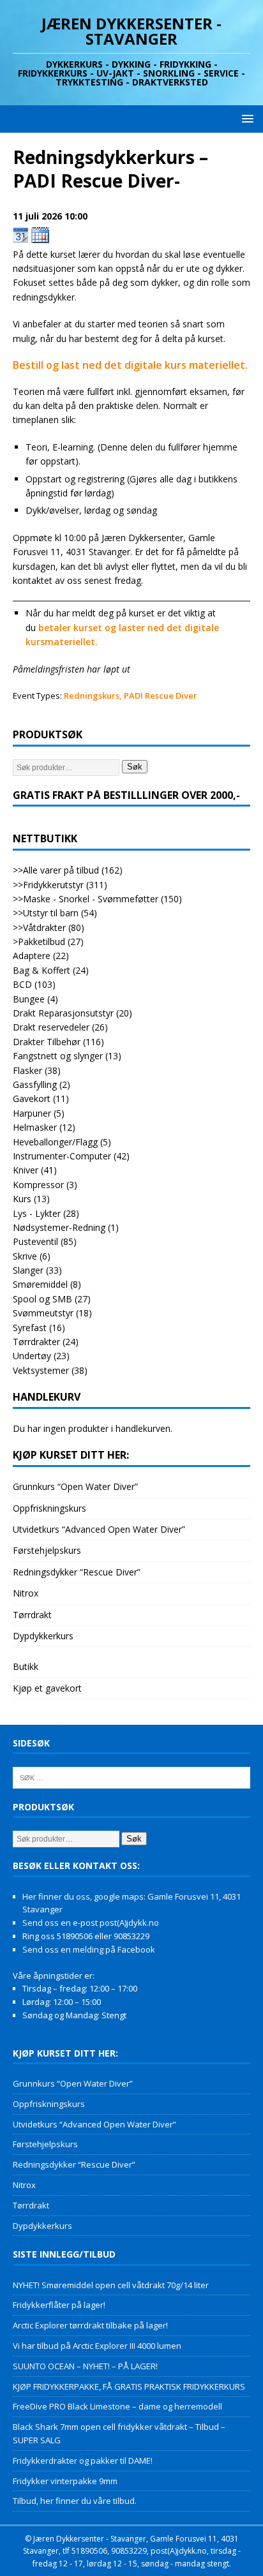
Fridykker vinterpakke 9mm (65, 2481)
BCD (22, 984)
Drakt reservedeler (51, 1027)
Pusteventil (35, 1241)
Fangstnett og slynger (58, 1056)
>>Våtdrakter (39, 927)
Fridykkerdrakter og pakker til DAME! (83, 2461)
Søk (135, 767)
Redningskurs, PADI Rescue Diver (131, 696)
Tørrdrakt (32, 1615)
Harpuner (32, 1113)
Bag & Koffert (41, 970)
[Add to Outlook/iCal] (40, 235)
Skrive (25, 1256)
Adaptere (32, 956)
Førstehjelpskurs (47, 1550)
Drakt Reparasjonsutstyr (63, 1013)
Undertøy (32, 1356)
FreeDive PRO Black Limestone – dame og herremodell (117, 2406)
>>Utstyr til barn (46, 913)
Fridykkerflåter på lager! (59, 2305)
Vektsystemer (41, 1370)
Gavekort (32, 1098)
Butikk (26, 1666)
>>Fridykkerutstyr (48, 885)
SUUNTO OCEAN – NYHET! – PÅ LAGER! (85, 2366)
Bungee (29, 999)
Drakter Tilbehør (47, 1042)
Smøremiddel (40, 1284)
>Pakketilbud (39, 942)
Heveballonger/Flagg (55, 1142)
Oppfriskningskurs (49, 1508)
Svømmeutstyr (43, 1313)
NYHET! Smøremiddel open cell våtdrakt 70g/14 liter (111, 2285)
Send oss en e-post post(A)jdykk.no (91, 1923)
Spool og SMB (42, 1299)
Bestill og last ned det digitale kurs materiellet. (130, 365)
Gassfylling (35, 1084)
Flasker (27, 1070)
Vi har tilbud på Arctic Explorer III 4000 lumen (97, 2346)
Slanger (28, 1270)
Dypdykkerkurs (43, 1636)
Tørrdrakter (36, 1342)
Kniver (26, 1170)
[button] (245, 118)
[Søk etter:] (131, 1777)
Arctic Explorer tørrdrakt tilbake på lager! (90, 2325)
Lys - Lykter (37, 1213)
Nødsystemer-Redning (59, 1227)
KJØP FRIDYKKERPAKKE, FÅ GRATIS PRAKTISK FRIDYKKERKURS (129, 2386)
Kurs (22, 1199)
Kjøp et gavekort (47, 1688)
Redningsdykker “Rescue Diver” (77, 1572)
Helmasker (35, 1127)
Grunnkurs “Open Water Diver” (75, 1486)
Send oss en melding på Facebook (89, 1949)
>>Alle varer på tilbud (56, 870)
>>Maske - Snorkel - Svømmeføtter (86, 899)
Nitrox (26, 1593)
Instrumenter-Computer (62, 1156)
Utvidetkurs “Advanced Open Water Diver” (99, 1529)
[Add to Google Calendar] (21, 235)
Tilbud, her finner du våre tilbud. (75, 2501)
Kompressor (38, 1185)
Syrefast (30, 1328)
